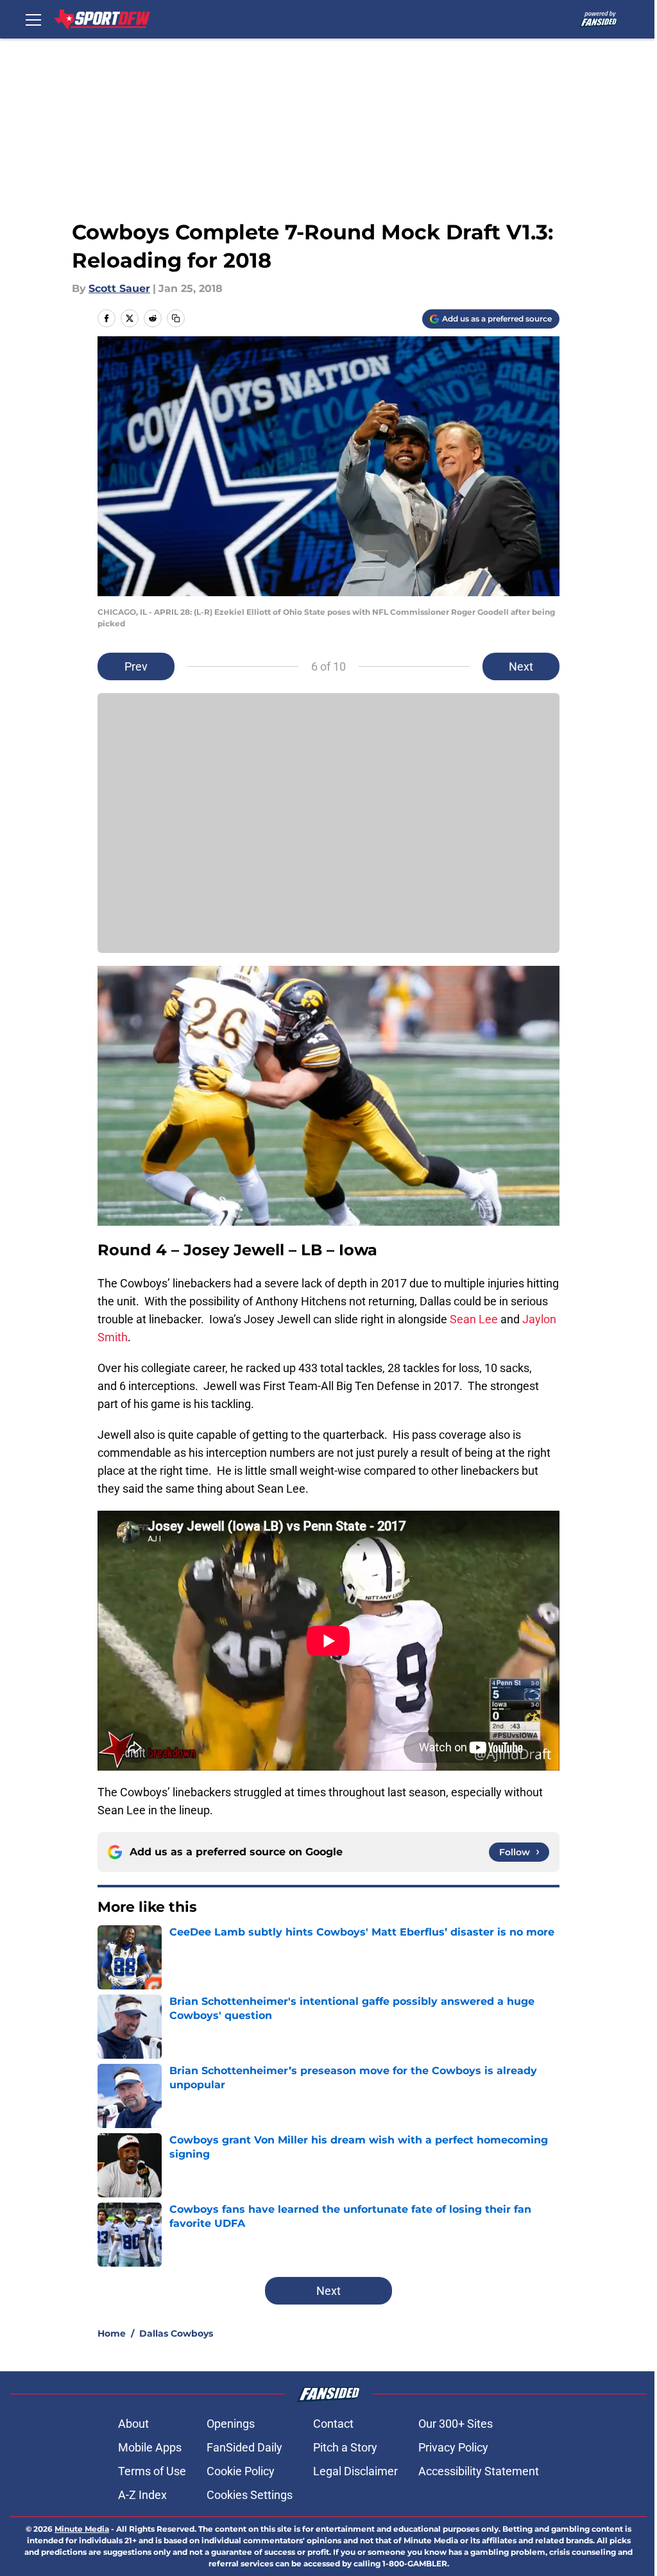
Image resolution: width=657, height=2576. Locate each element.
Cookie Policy (241, 2471)
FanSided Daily (244, 2447)
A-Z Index (142, 2495)
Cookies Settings (250, 2495)
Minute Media (82, 2529)
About (133, 2424)
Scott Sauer (119, 288)
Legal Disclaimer (355, 2471)
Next (521, 666)
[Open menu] (33, 19)
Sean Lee (474, 1319)
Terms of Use (152, 2471)
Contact (333, 2424)
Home (112, 2333)
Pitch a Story (345, 2447)
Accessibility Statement (479, 2471)
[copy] (176, 318)
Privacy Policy (453, 2447)
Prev (136, 666)
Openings (231, 2424)
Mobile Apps (150, 2447)
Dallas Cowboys (176, 2333)
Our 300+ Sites (456, 2424)
